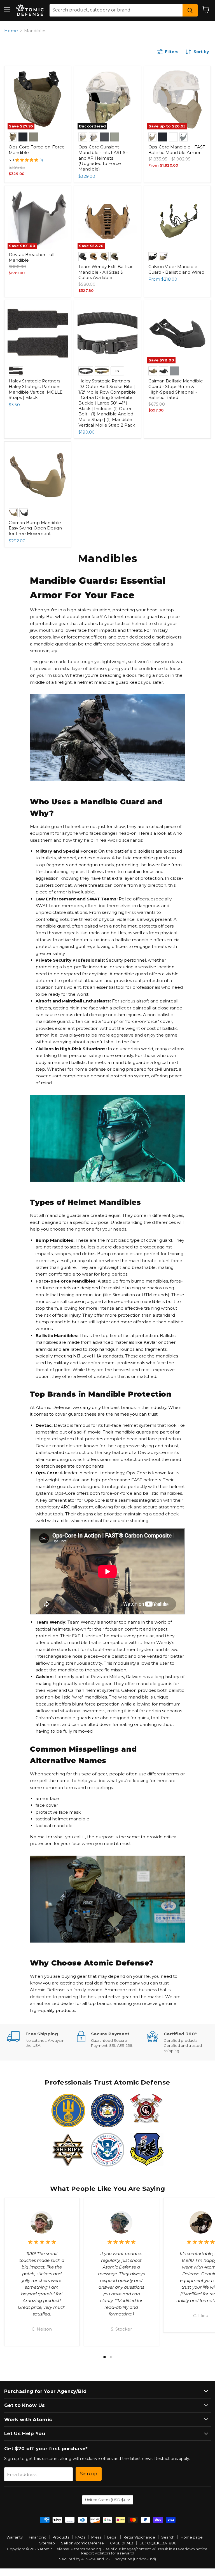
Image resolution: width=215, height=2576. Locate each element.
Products (61, 2537)
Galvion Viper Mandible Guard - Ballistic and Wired (176, 269)
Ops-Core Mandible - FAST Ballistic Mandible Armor (177, 150)
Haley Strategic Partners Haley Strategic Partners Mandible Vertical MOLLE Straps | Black (36, 389)
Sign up (89, 2474)
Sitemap (47, 2543)
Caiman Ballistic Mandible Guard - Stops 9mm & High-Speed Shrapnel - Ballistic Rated (176, 389)
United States (105, 2500)
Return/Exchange (139, 2537)
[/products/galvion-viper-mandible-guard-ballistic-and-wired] (177, 219)
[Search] (190, 10)
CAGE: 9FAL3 (122, 2543)
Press (96, 2537)
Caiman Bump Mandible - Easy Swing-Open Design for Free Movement (36, 528)
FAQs (80, 2537)
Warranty (15, 2537)
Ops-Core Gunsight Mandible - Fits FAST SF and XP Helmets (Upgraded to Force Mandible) (103, 158)
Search (168, 2537)
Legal (112, 2537)
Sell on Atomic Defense (82, 2543)
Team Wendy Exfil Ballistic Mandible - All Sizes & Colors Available (106, 272)
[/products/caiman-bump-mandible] (38, 475)
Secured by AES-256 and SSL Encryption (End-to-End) (107, 2559)
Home (11, 31)
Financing (38, 2537)
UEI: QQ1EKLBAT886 (158, 2543)
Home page (192, 2537)
